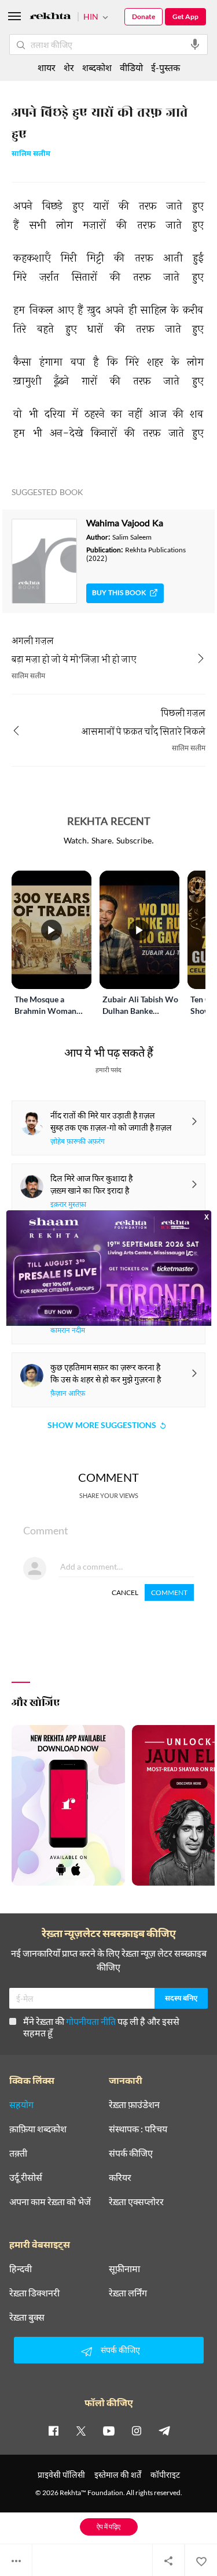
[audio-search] (195, 44)
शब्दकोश (97, 67)
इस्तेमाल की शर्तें (118, 2475)
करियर (120, 2177)
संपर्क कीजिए (131, 2153)
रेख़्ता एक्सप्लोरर (136, 2202)
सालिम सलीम (31, 155)
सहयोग (21, 2105)
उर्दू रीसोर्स (26, 2177)
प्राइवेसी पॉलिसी (61, 2475)
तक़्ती (18, 2153)
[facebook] (53, 2430)
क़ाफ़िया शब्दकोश (38, 2129)
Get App (185, 16)
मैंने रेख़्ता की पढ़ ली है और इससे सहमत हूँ (101, 2027)
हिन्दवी (21, 2269)
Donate (144, 16)
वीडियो (131, 67)
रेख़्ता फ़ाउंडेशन (134, 2105)
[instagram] (137, 2430)
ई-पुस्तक (165, 67)
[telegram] (164, 2430)
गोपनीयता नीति (91, 2021)
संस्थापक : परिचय (138, 2129)
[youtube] (109, 2430)
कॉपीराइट (165, 2475)
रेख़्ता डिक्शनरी (34, 2293)
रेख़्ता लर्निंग (128, 2293)
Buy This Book (119, 593)
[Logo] (50, 18)
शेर (69, 67)
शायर (47, 67)
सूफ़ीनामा (124, 2269)
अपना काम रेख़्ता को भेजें (50, 2202)
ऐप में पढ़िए (108, 2527)
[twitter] (81, 2430)
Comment (169, 1592)
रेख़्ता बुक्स (27, 2317)
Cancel (125, 1592)
